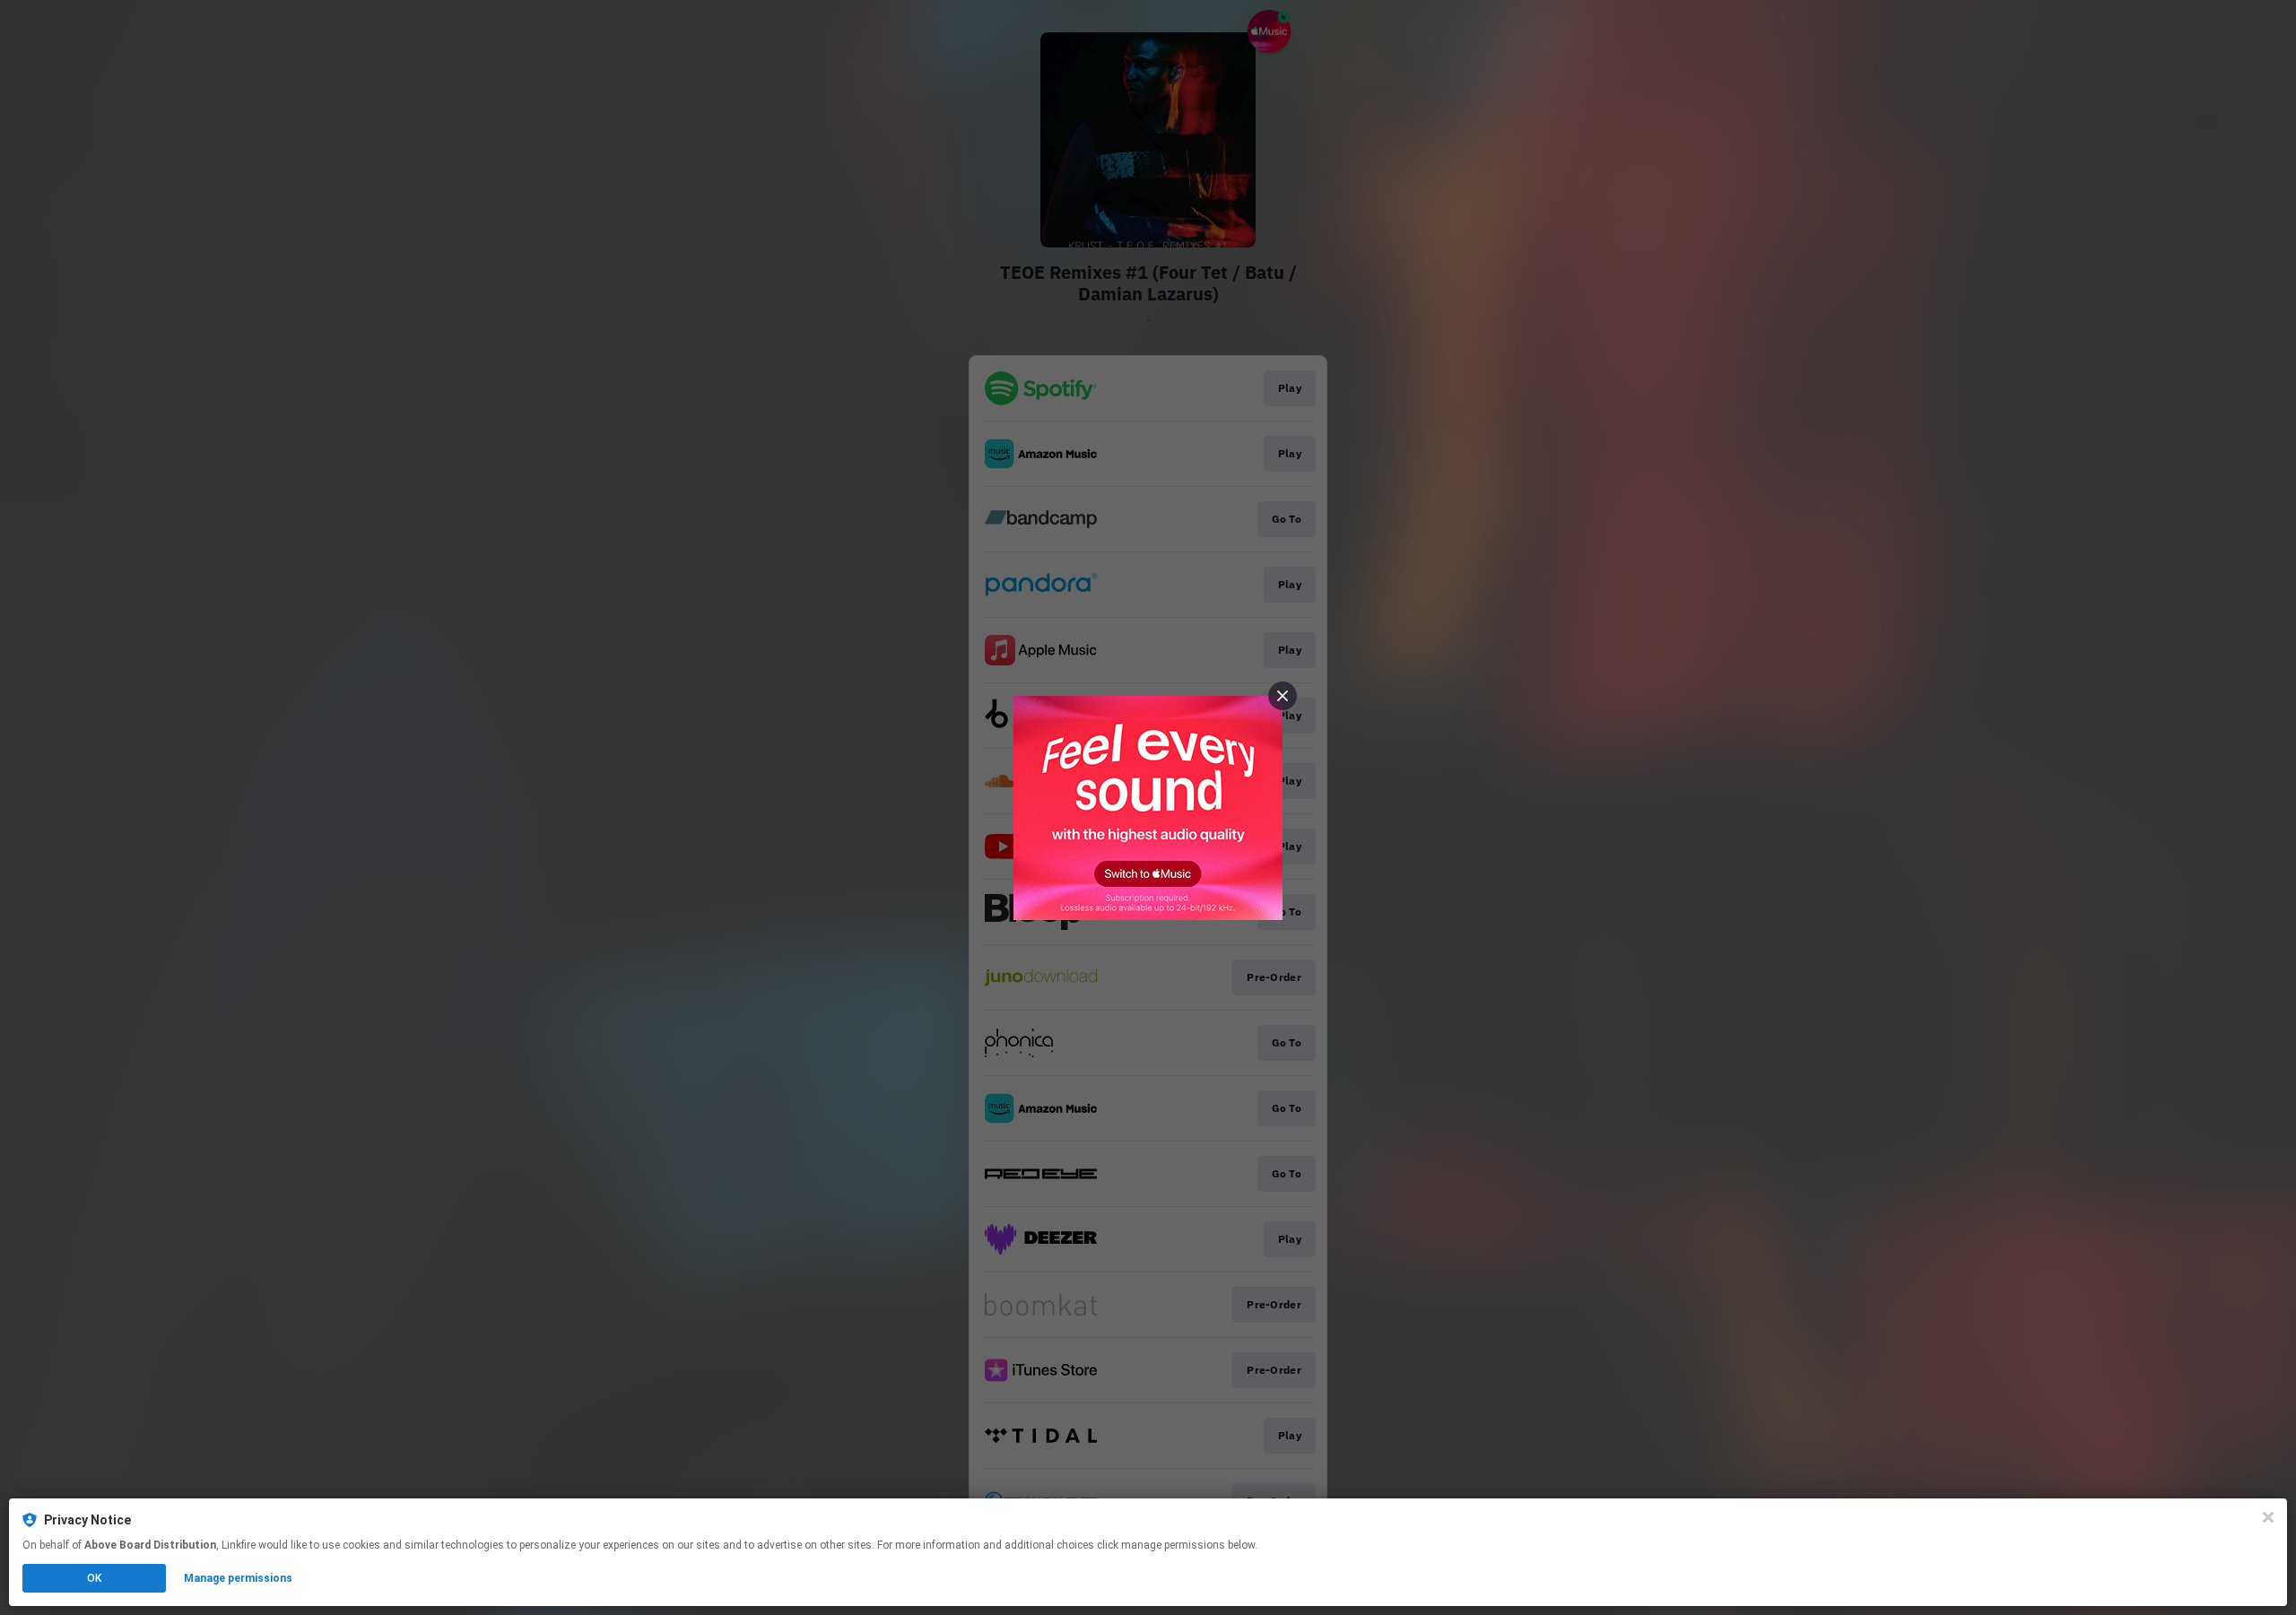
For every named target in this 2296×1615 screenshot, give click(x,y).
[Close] (2268, 1517)
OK (94, 1578)
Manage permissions (238, 1578)
